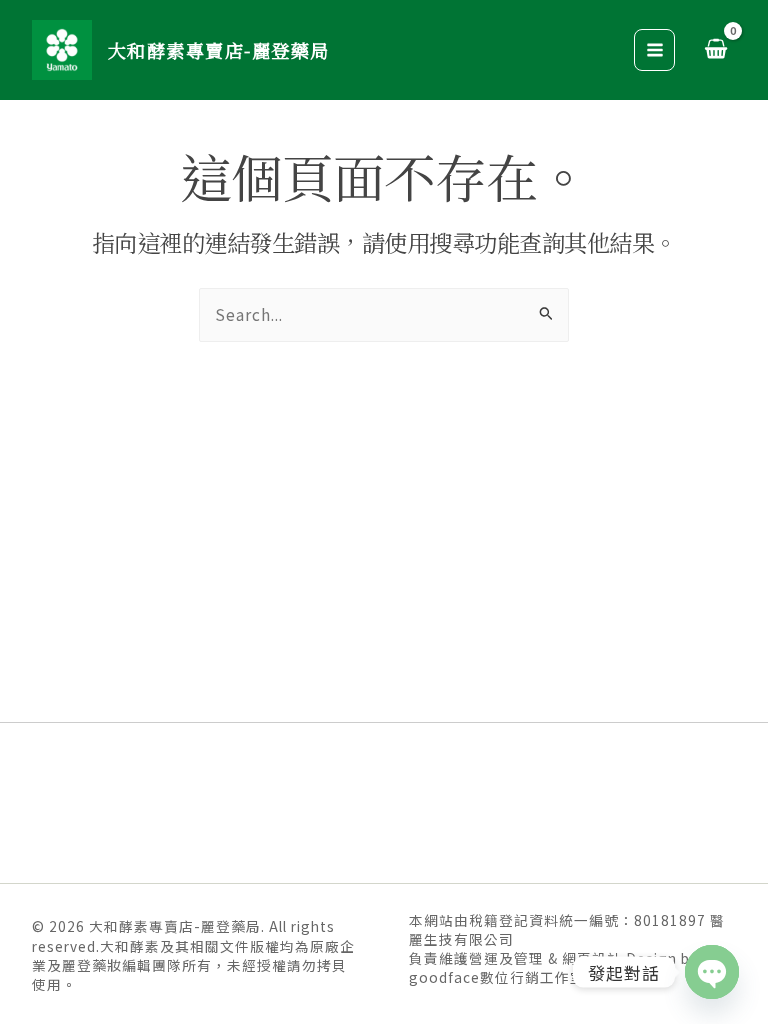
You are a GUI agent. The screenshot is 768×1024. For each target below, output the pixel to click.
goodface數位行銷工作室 (497, 977)
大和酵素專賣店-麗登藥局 (219, 50)
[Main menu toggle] (655, 50)
